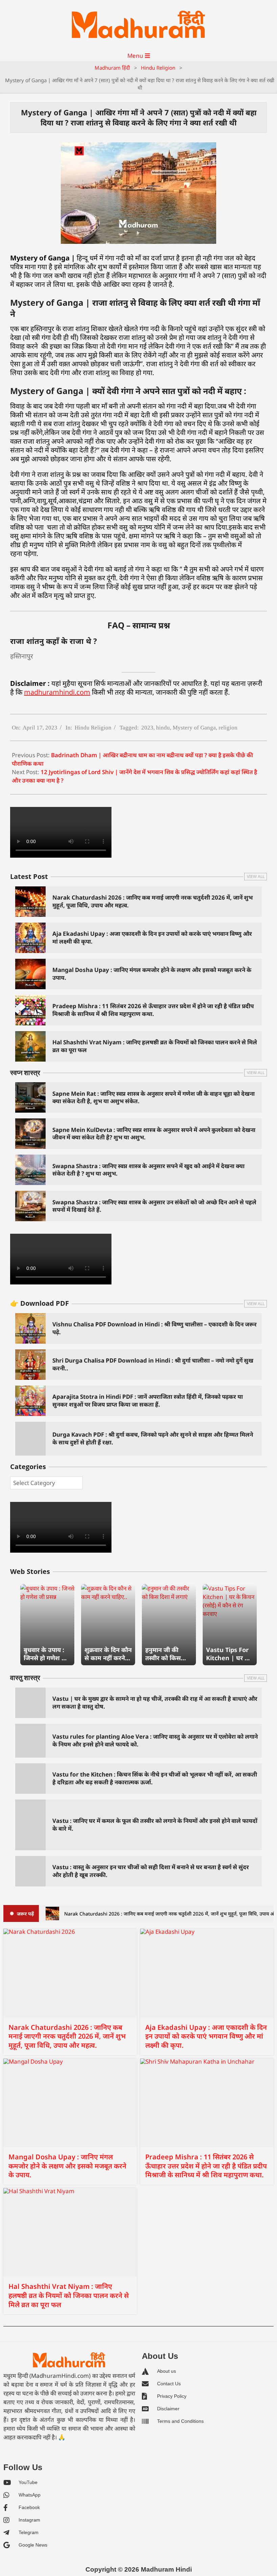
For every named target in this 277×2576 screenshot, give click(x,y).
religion (228, 728)
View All (256, 876)
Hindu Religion (93, 728)
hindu (163, 728)
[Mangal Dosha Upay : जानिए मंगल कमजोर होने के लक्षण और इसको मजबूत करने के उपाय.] (70, 2103)
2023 (147, 728)
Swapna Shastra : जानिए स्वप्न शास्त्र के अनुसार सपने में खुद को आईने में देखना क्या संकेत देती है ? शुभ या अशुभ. (148, 1170)
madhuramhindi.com (57, 692)
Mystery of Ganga (194, 728)
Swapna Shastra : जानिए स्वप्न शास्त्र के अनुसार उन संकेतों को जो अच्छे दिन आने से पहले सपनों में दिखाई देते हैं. (154, 1206)
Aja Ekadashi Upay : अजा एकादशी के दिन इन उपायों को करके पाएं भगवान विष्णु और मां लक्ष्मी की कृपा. (152, 937)
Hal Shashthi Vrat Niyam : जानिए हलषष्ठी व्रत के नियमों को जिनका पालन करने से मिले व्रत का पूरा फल (155, 1046)
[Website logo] (69, 2360)
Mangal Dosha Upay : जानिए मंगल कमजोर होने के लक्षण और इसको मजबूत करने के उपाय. (152, 974)
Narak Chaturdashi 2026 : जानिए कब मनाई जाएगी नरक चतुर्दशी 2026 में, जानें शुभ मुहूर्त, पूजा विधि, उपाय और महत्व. (153, 901)
